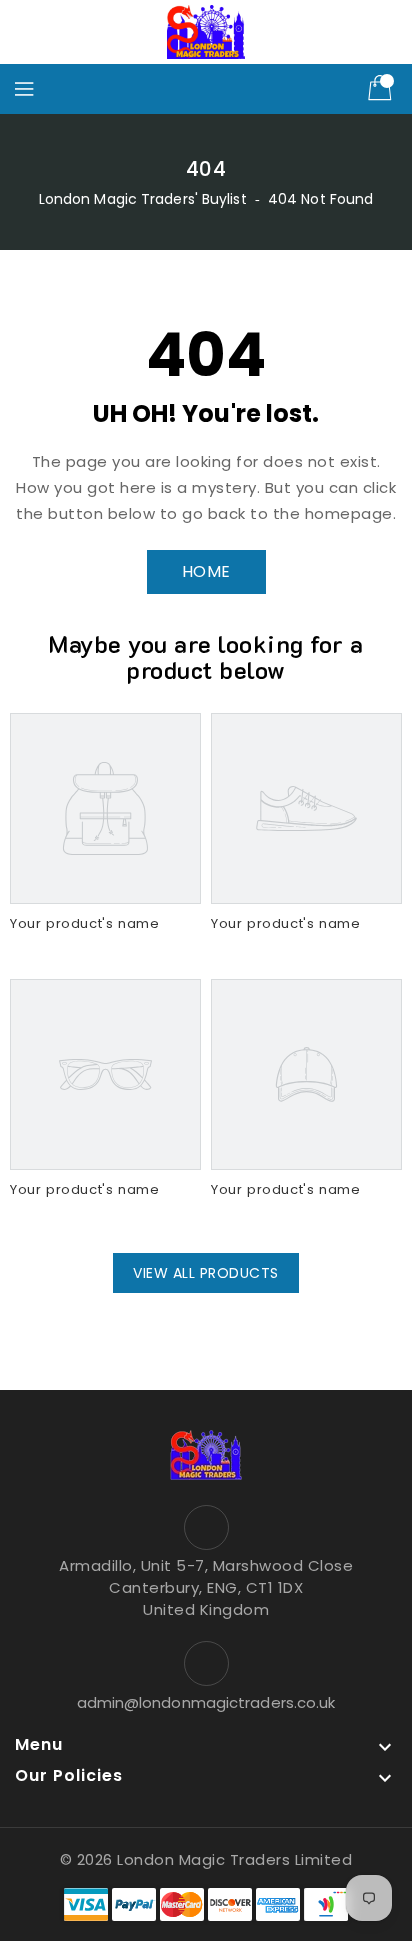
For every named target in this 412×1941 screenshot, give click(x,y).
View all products (206, 1273)
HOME (206, 571)
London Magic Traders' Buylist (143, 199)
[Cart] (382, 89)
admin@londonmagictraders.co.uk (206, 1702)
